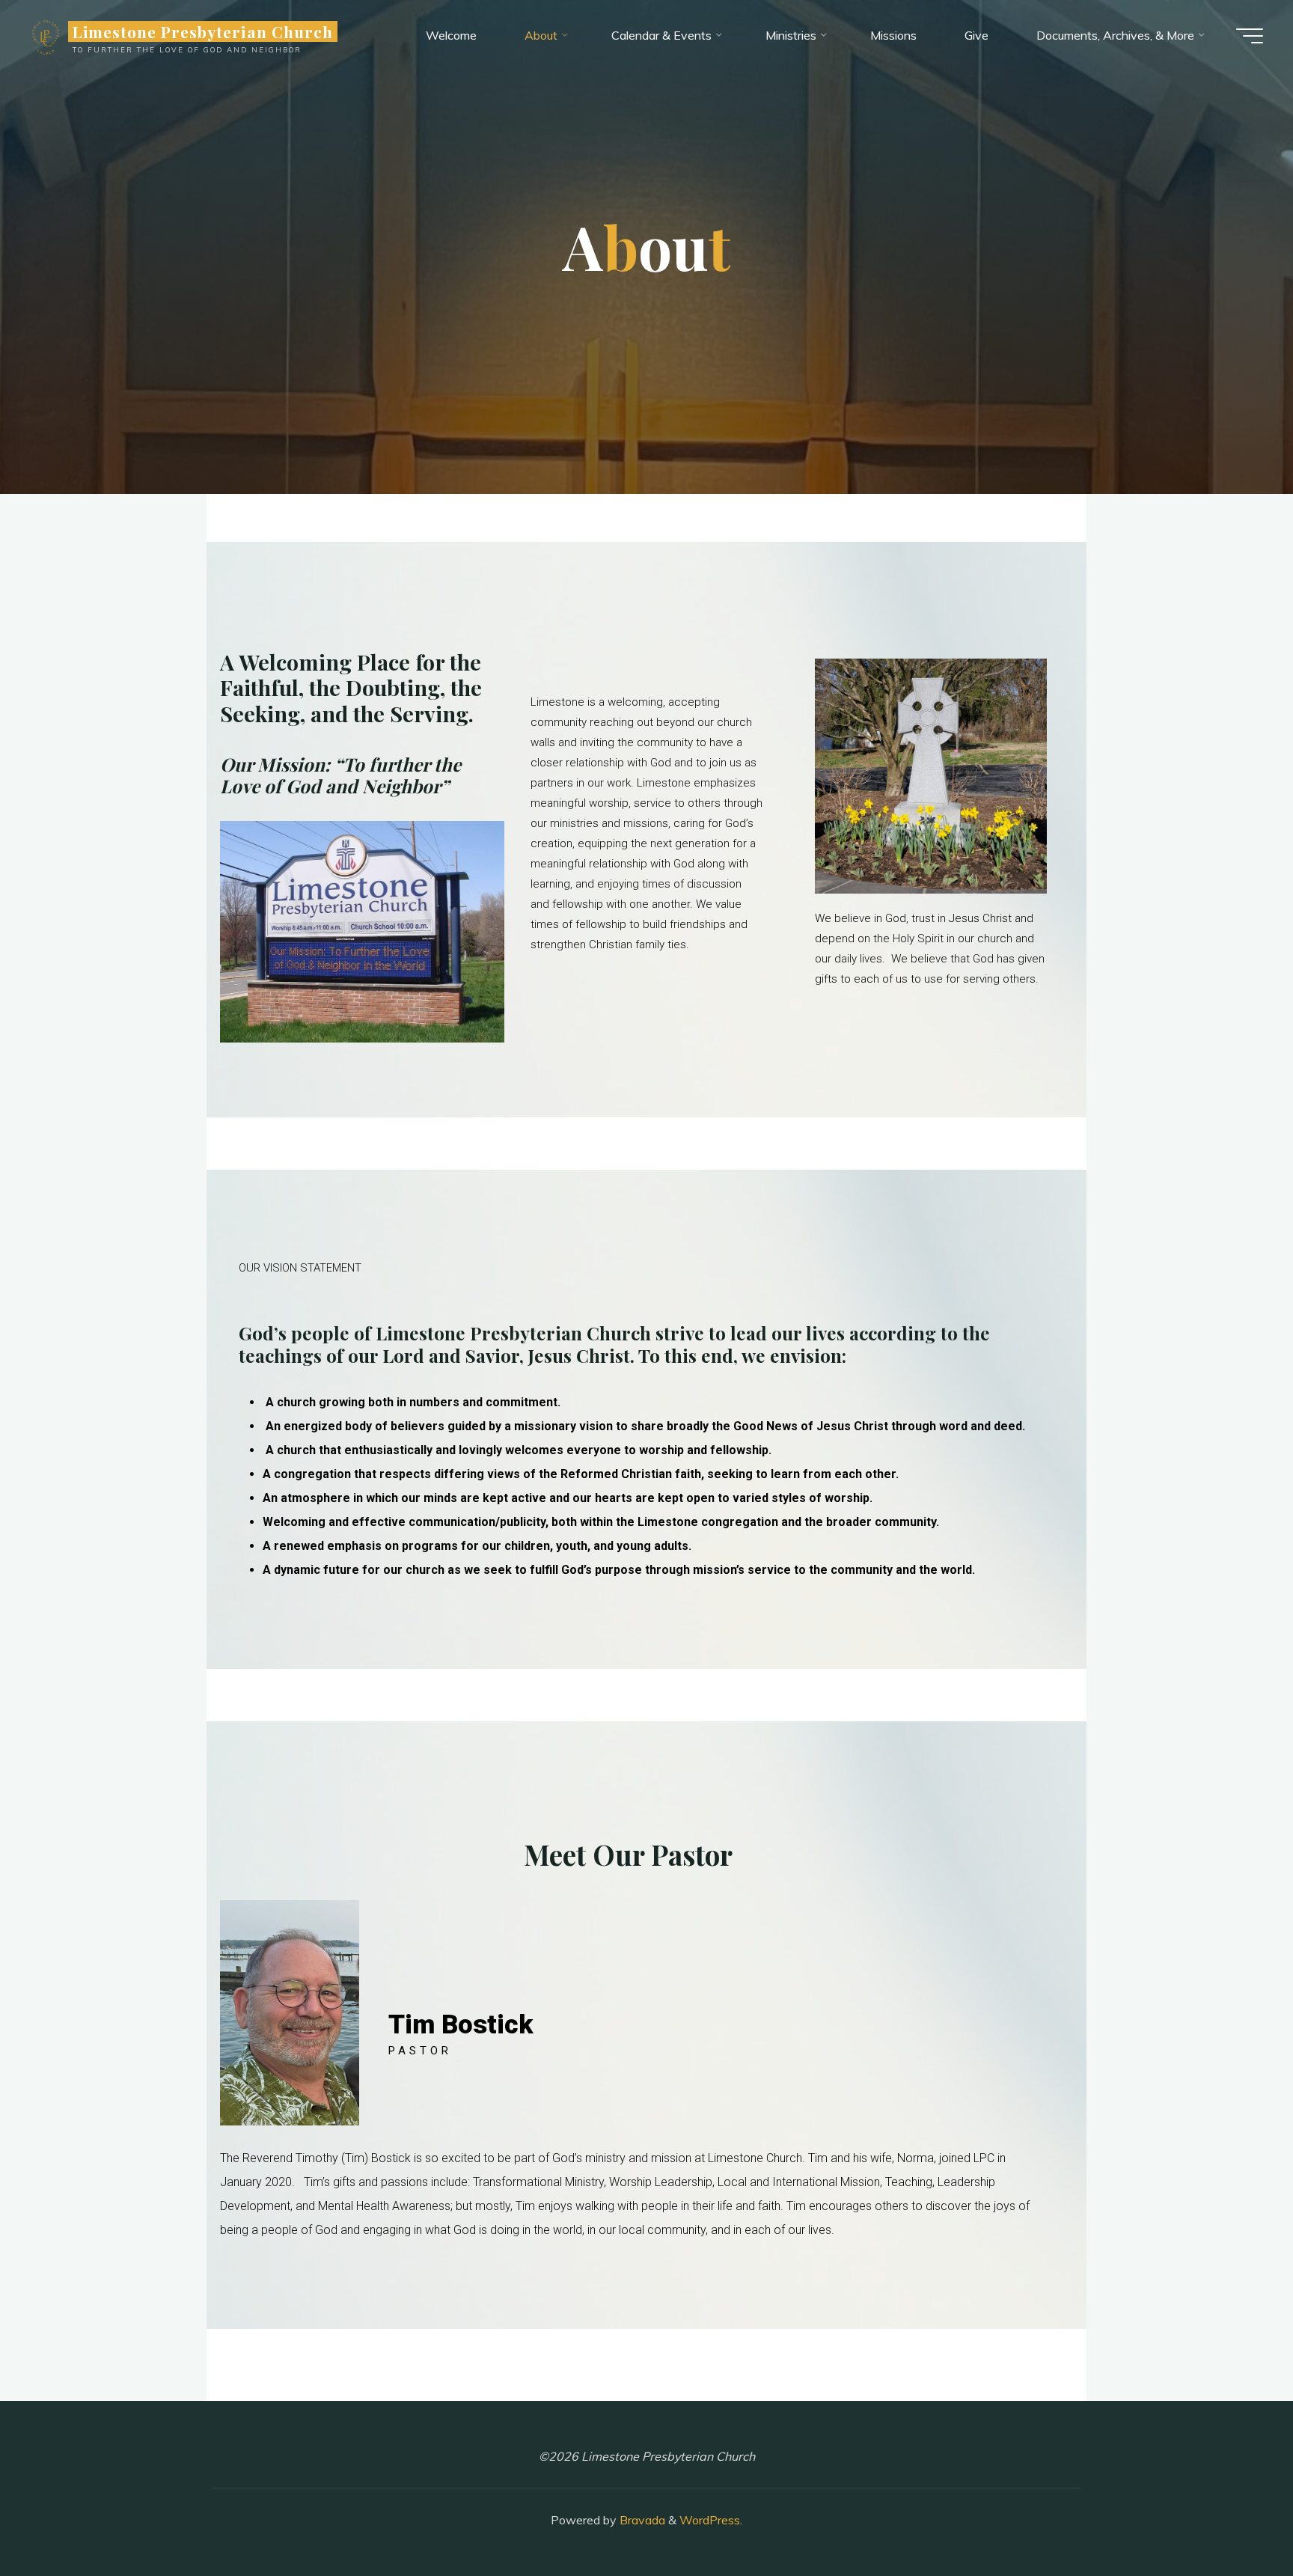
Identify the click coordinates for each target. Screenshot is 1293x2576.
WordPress (710, 2520)
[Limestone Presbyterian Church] (46, 35)
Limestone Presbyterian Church (203, 31)
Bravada (641, 2520)
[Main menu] (1250, 36)
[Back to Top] (1235, 2518)
